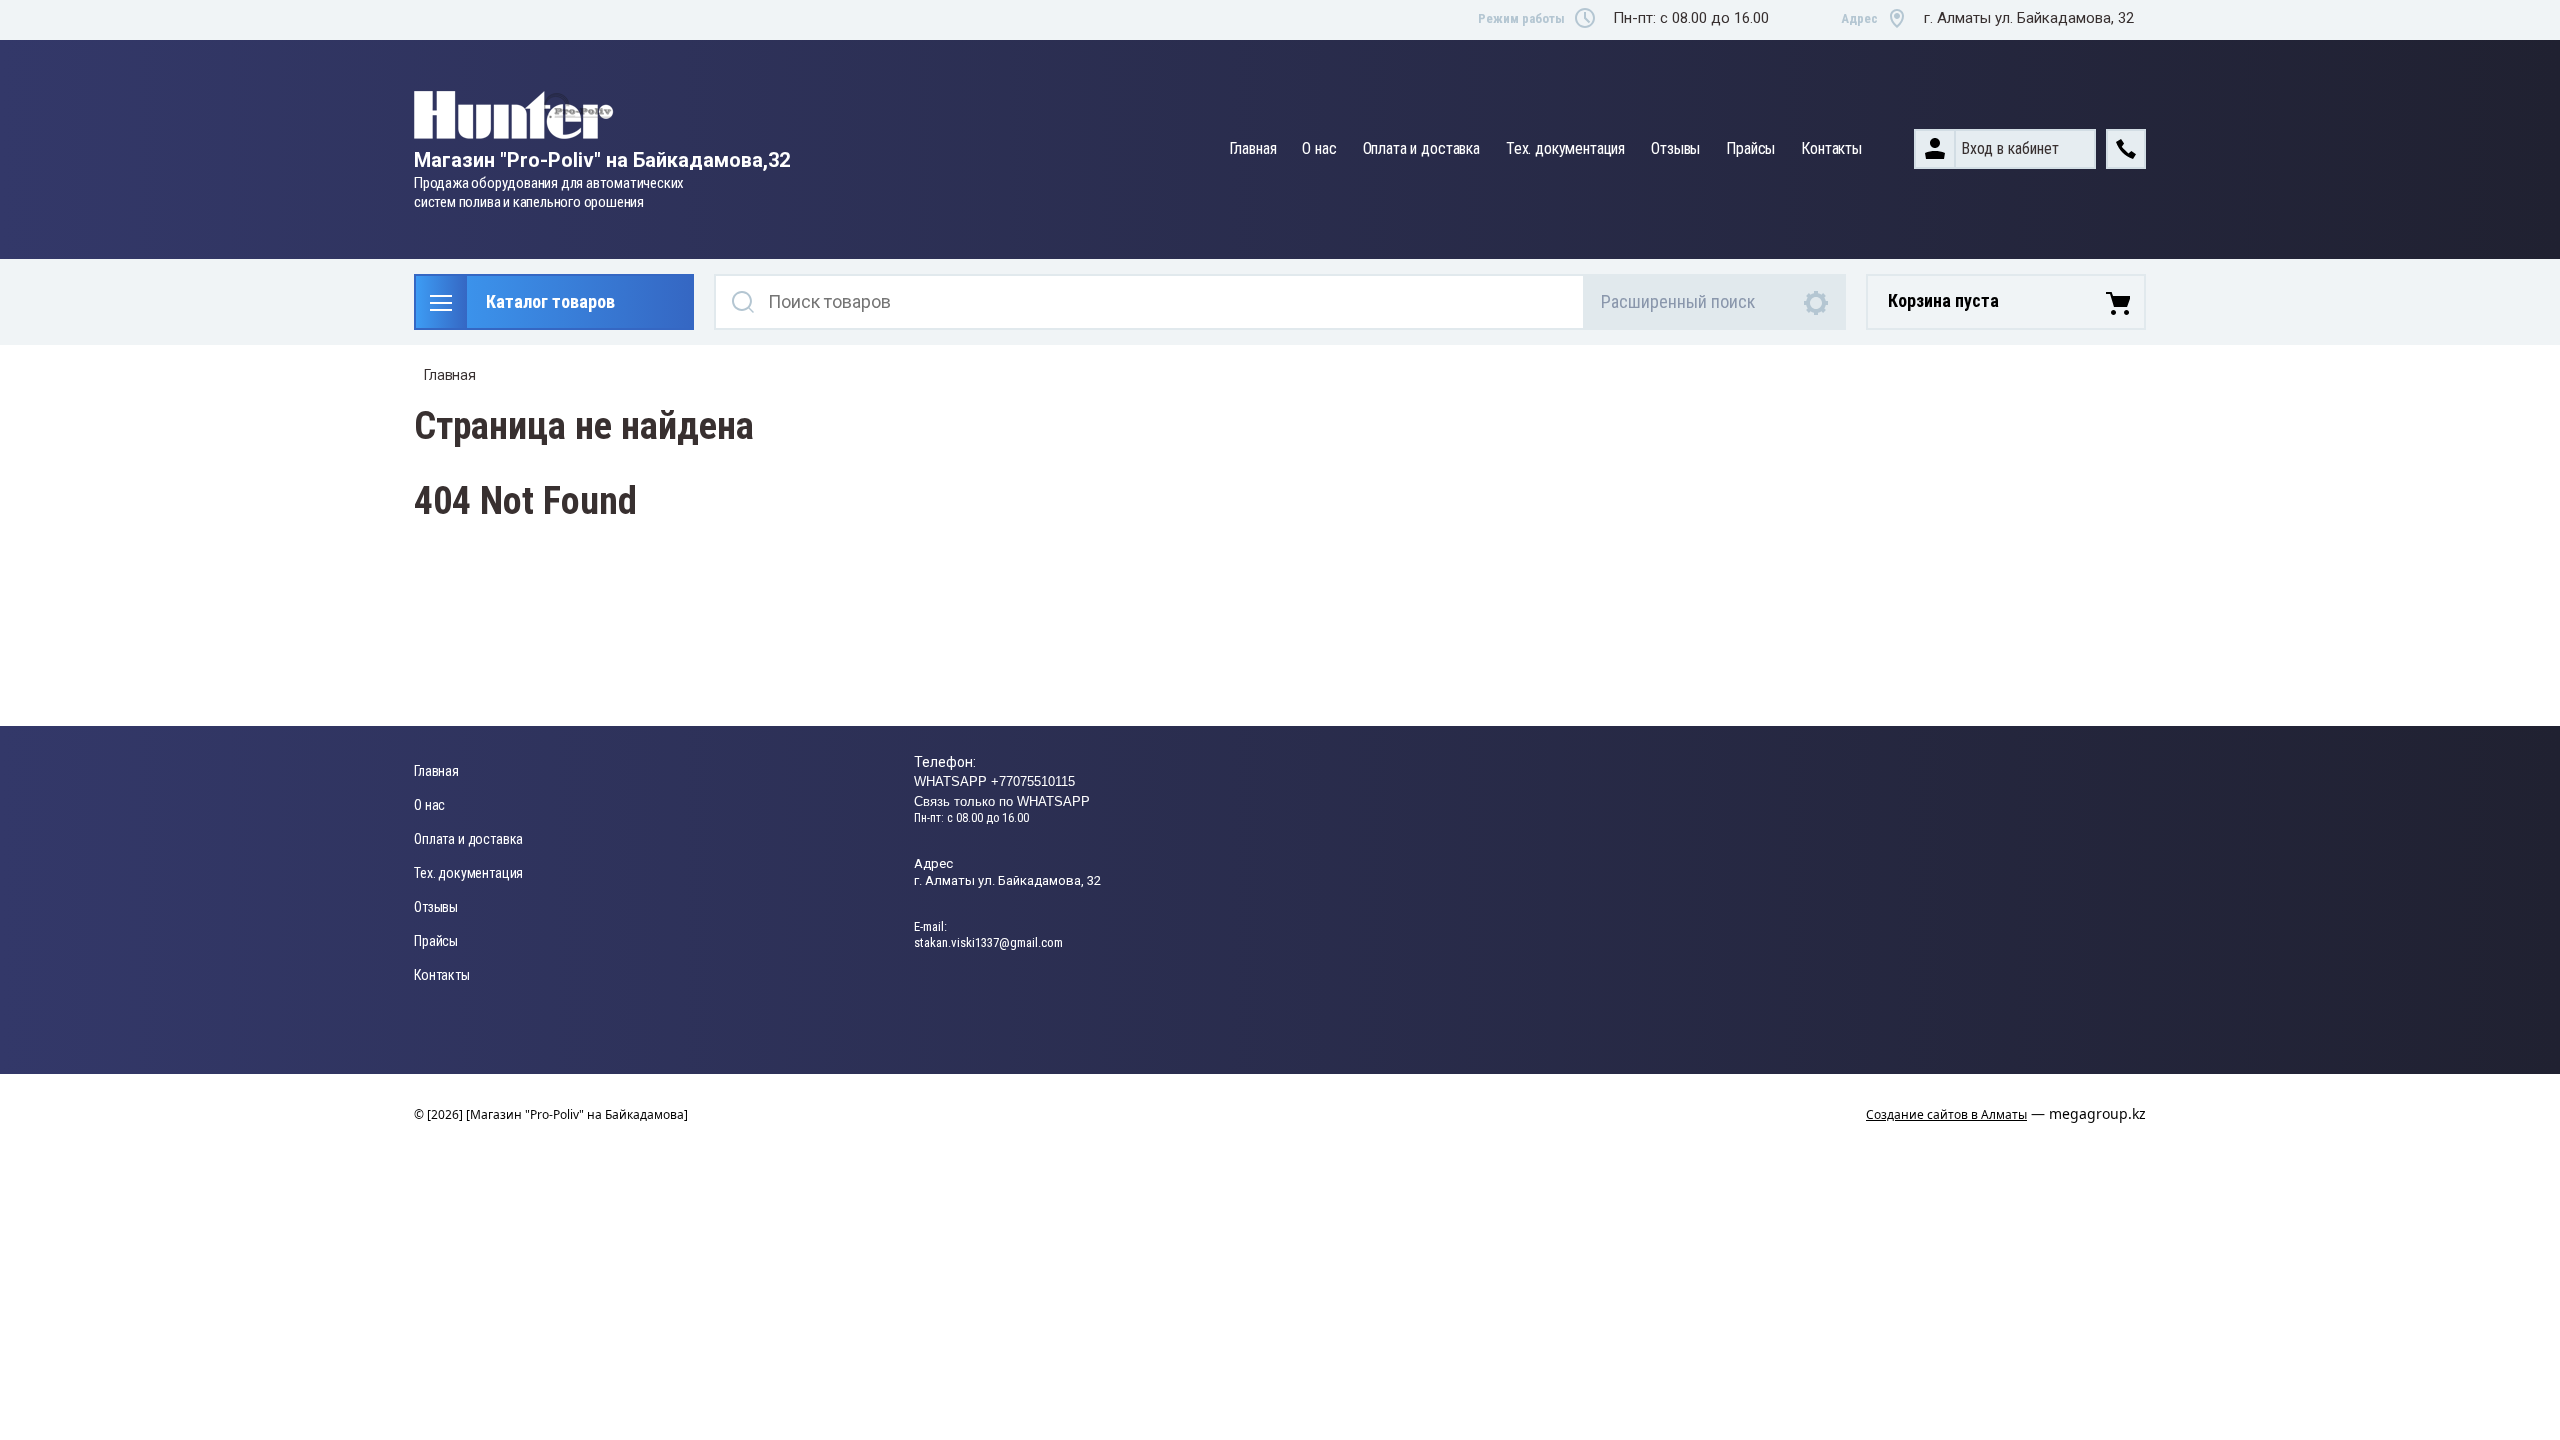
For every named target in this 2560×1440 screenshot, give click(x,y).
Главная (1253, 148)
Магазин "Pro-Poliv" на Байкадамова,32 (602, 160)
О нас (1319, 148)
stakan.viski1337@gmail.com (988, 942)
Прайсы (1750, 148)
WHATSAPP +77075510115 (994, 781)
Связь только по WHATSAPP (1002, 801)
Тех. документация (1565, 148)
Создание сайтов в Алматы (1946, 1114)
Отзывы (1675, 148)
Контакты (1831, 148)
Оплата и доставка (1421, 148)
